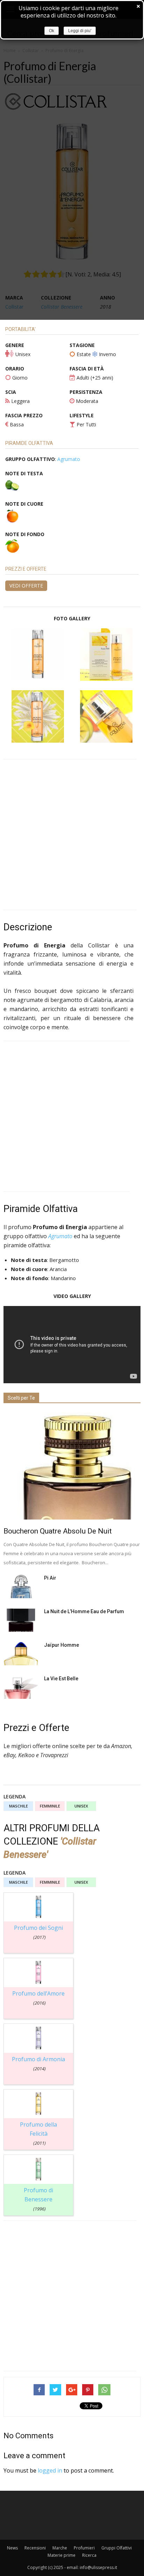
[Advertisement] (72, 835)
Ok (52, 31)
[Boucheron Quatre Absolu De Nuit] (72, 1466)
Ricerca (89, 2555)
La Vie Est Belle (61, 1679)
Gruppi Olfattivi (117, 2548)
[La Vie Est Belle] (21, 1687)
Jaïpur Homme (62, 1645)
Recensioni (35, 2548)
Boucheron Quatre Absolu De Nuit (58, 1531)
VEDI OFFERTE (26, 586)
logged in (50, 2470)
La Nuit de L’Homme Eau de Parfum (84, 1611)
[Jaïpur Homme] (21, 1654)
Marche (60, 2548)
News (12, 2548)
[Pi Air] (21, 1586)
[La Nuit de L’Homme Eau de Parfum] (21, 1620)
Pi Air (50, 1578)
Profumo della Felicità (38, 2133)
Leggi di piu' (80, 31)
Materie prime (62, 2555)
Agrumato (69, 459)
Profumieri (84, 2548)
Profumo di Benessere (38, 2199)
